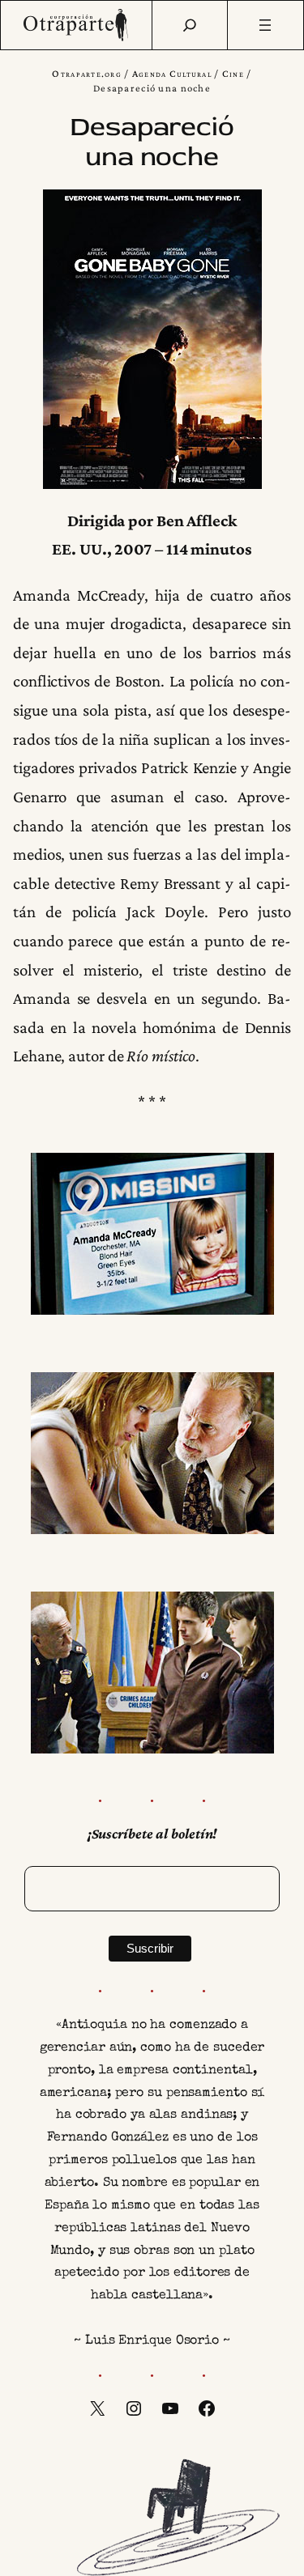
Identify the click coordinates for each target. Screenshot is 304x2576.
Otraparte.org (87, 74)
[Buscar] (190, 25)
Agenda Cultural (172, 74)
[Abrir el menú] (265, 25)
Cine (233, 74)
